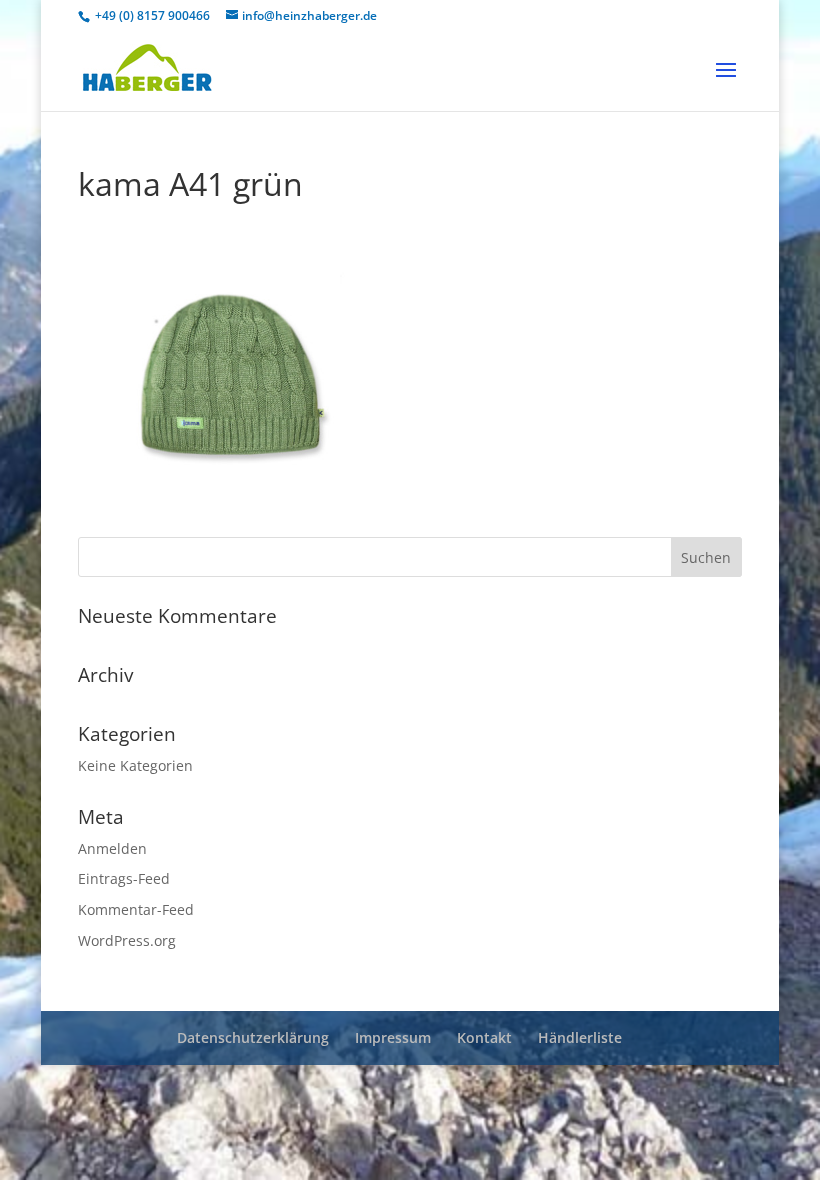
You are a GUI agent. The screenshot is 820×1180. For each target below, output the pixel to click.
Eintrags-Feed (124, 878)
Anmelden (112, 848)
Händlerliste (580, 1037)
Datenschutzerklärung (253, 1037)
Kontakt (484, 1037)
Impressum (393, 1037)
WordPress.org (127, 940)
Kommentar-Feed (136, 909)
